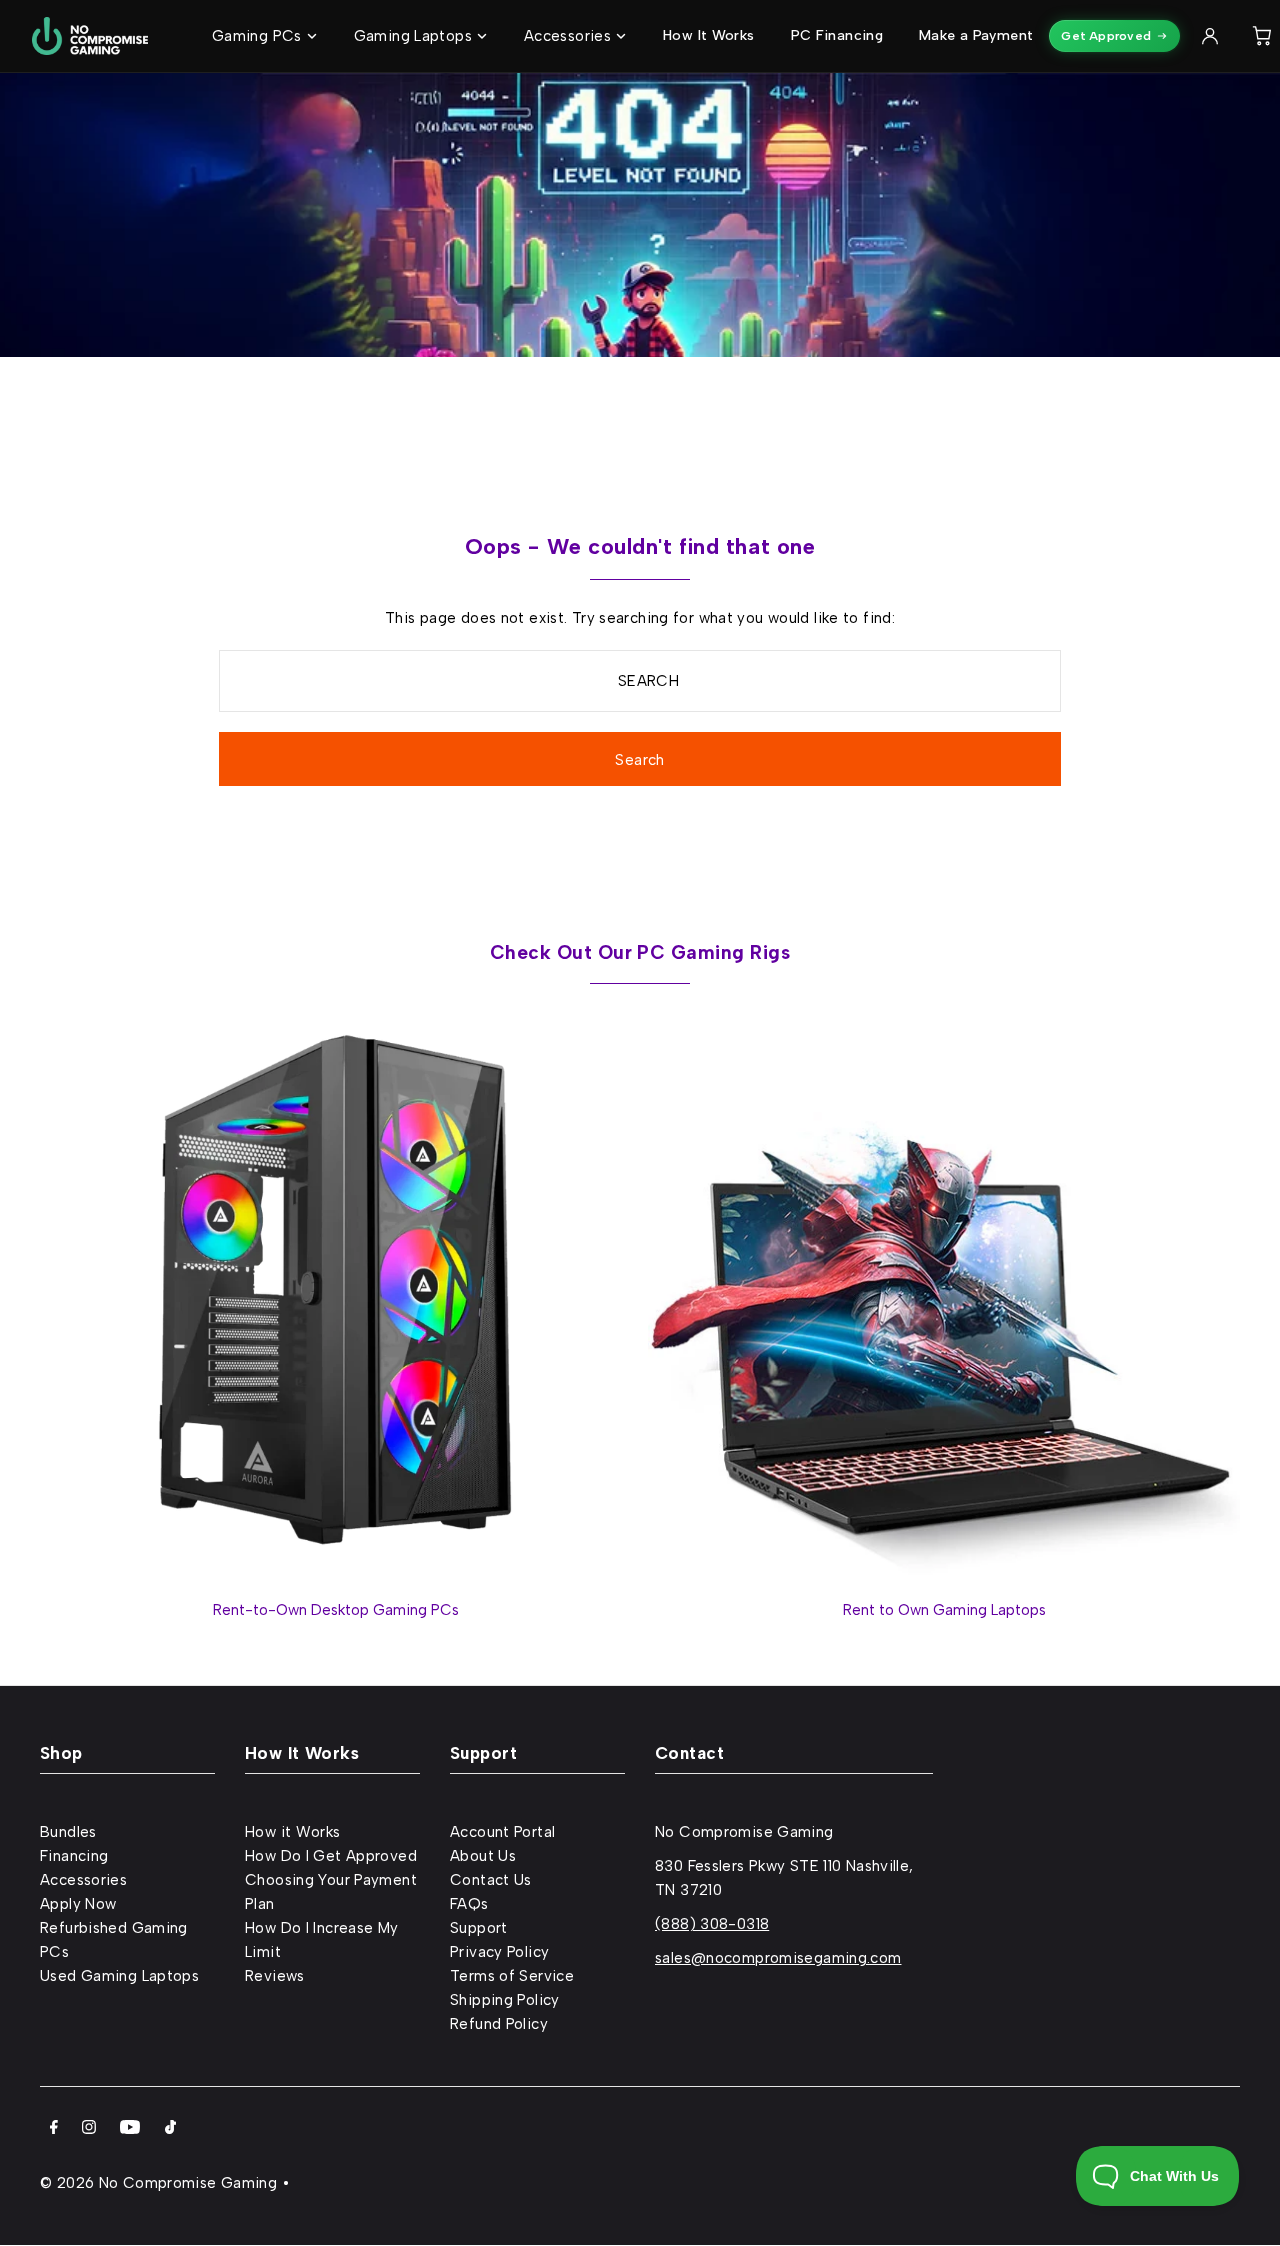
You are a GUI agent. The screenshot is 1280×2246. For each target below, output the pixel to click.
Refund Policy (499, 2024)
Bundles (68, 1832)
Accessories (83, 1880)
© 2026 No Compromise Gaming (158, 2183)
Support (479, 1928)
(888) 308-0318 (712, 1924)
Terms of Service (512, 1976)
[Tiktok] (170, 2129)
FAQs (469, 1904)
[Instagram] (89, 2129)
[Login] (1210, 36)
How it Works (293, 1832)
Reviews (275, 1976)
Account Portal (502, 1832)
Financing (74, 1856)
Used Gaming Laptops (119, 1976)
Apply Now (78, 1904)
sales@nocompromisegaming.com (778, 1958)
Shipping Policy (505, 2000)
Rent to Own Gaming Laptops (944, 1610)
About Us (483, 1856)
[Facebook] (54, 2129)
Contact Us (491, 1880)
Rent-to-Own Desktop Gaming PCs (336, 1610)
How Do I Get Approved (331, 1856)
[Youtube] (130, 2129)
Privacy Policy (499, 1952)
